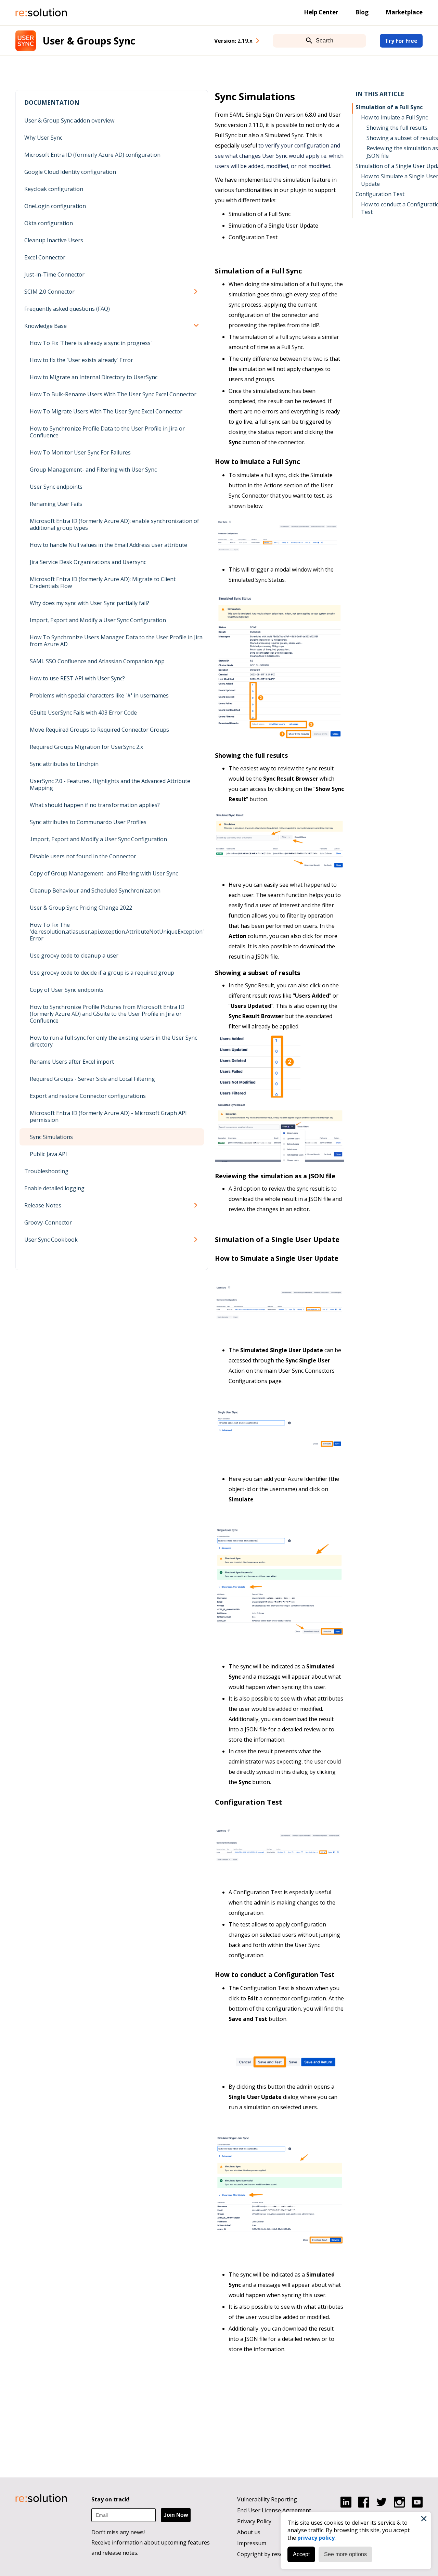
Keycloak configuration (54, 189)
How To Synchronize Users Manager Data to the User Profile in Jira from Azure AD (116, 641)
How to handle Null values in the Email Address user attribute (108, 545)
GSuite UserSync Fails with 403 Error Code (83, 713)
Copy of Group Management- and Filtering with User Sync (104, 873)
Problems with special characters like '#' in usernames (99, 695)
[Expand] (197, 292)
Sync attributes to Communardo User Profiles (88, 822)
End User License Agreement (274, 2510)
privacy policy (316, 2538)
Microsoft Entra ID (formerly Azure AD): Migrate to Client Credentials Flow (103, 582)
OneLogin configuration (55, 206)
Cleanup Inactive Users (54, 240)
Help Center (321, 12)
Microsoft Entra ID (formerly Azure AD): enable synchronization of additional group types (114, 524)
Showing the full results (397, 128)
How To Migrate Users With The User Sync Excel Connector (106, 411)
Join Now (176, 2515)
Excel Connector (45, 257)
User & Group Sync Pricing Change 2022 (81, 908)
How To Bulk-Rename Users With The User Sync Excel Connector (113, 394)
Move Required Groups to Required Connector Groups (99, 730)
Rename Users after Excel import (72, 1062)
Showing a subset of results (402, 138)
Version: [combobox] (233, 41)
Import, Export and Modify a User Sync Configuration (98, 620)
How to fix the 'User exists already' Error (81, 360)
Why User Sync (43, 138)
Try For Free (401, 41)
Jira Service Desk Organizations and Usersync (88, 562)
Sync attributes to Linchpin (64, 764)
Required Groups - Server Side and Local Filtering (92, 1079)
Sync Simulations (51, 1137)
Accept (301, 2554)
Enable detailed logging (54, 1188)
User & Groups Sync (89, 41)
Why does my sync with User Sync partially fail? (89, 603)
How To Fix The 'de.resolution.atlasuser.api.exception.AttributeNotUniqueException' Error (117, 932)
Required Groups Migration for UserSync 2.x (86, 747)
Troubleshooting (46, 1171)
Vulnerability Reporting (267, 2499)
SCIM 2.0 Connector (49, 292)
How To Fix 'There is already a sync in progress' (91, 343)
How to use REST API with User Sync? (77, 678)
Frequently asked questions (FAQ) (67, 309)
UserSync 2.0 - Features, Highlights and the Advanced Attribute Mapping (110, 784)
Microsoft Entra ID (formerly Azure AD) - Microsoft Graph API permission (108, 1116)
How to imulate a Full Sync (394, 117)
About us (249, 2532)
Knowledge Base (46, 326)
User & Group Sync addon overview (69, 120)
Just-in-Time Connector (54, 274)
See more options (345, 2554)
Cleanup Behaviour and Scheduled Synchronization (95, 890)
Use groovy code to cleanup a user (74, 956)
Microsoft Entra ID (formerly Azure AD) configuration (92, 155)
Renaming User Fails (56, 504)
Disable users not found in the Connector (83, 856)
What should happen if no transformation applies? (95, 805)
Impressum (252, 2543)
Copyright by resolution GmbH (276, 2554)
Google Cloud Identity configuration (70, 172)
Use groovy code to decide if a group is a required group (102, 973)
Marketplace (404, 12)
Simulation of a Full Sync (389, 107)
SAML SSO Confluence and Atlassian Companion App (97, 661)
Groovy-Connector (48, 1222)
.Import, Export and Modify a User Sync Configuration (98, 839)
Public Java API (48, 1154)
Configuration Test (380, 194)
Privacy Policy (254, 2521)
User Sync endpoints (56, 487)
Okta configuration (49, 223)
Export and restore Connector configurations (88, 1096)
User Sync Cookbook (51, 1240)
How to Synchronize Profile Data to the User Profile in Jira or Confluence (107, 432)
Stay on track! (111, 2499)
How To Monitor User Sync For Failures (80, 452)
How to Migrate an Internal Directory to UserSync (94, 377)
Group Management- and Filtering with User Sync (93, 470)
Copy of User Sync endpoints (67, 990)
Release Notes (43, 1205)
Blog (362, 12)
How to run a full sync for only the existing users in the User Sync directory (113, 1041)
